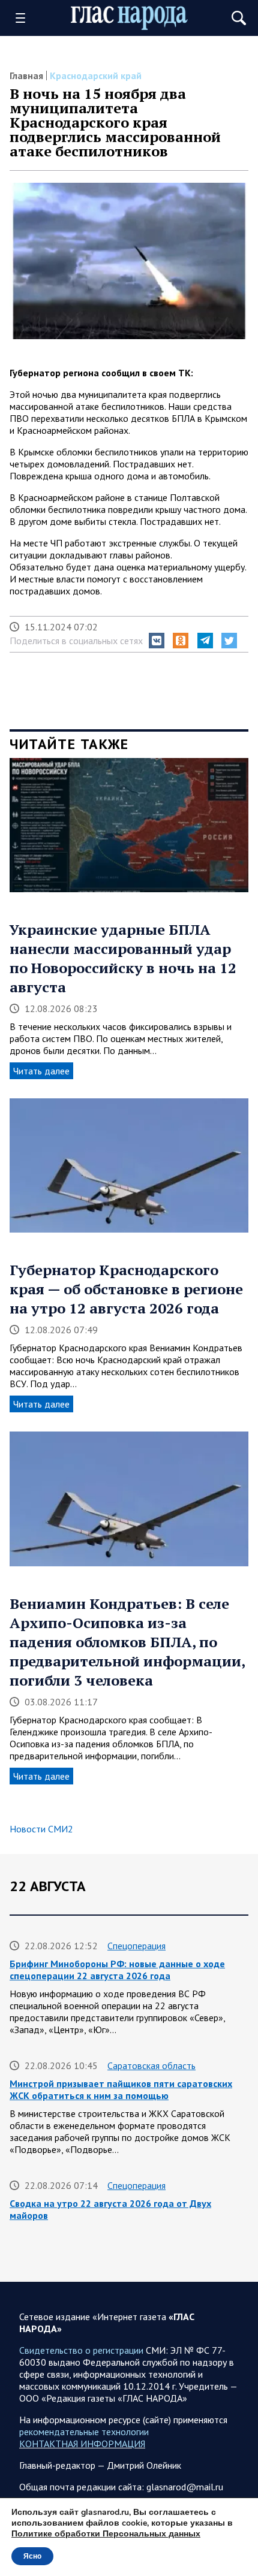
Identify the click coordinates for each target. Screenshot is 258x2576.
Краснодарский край (96, 76)
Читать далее (41, 1071)
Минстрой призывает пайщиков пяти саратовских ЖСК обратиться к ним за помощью (121, 2089)
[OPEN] (25, 18)
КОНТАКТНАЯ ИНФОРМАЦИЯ (82, 2444)
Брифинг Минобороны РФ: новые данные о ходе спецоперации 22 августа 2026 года (117, 1970)
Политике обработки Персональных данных (106, 2534)
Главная (26, 76)
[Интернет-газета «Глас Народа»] (129, 18)
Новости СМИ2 (41, 1829)
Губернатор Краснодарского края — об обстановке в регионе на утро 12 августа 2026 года (126, 1289)
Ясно (32, 2556)
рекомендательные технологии (84, 2432)
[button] (157, 641)
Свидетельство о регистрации (81, 2350)
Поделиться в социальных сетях (76, 641)
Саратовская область (151, 2065)
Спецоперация (136, 1946)
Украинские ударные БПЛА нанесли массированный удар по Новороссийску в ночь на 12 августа (123, 958)
